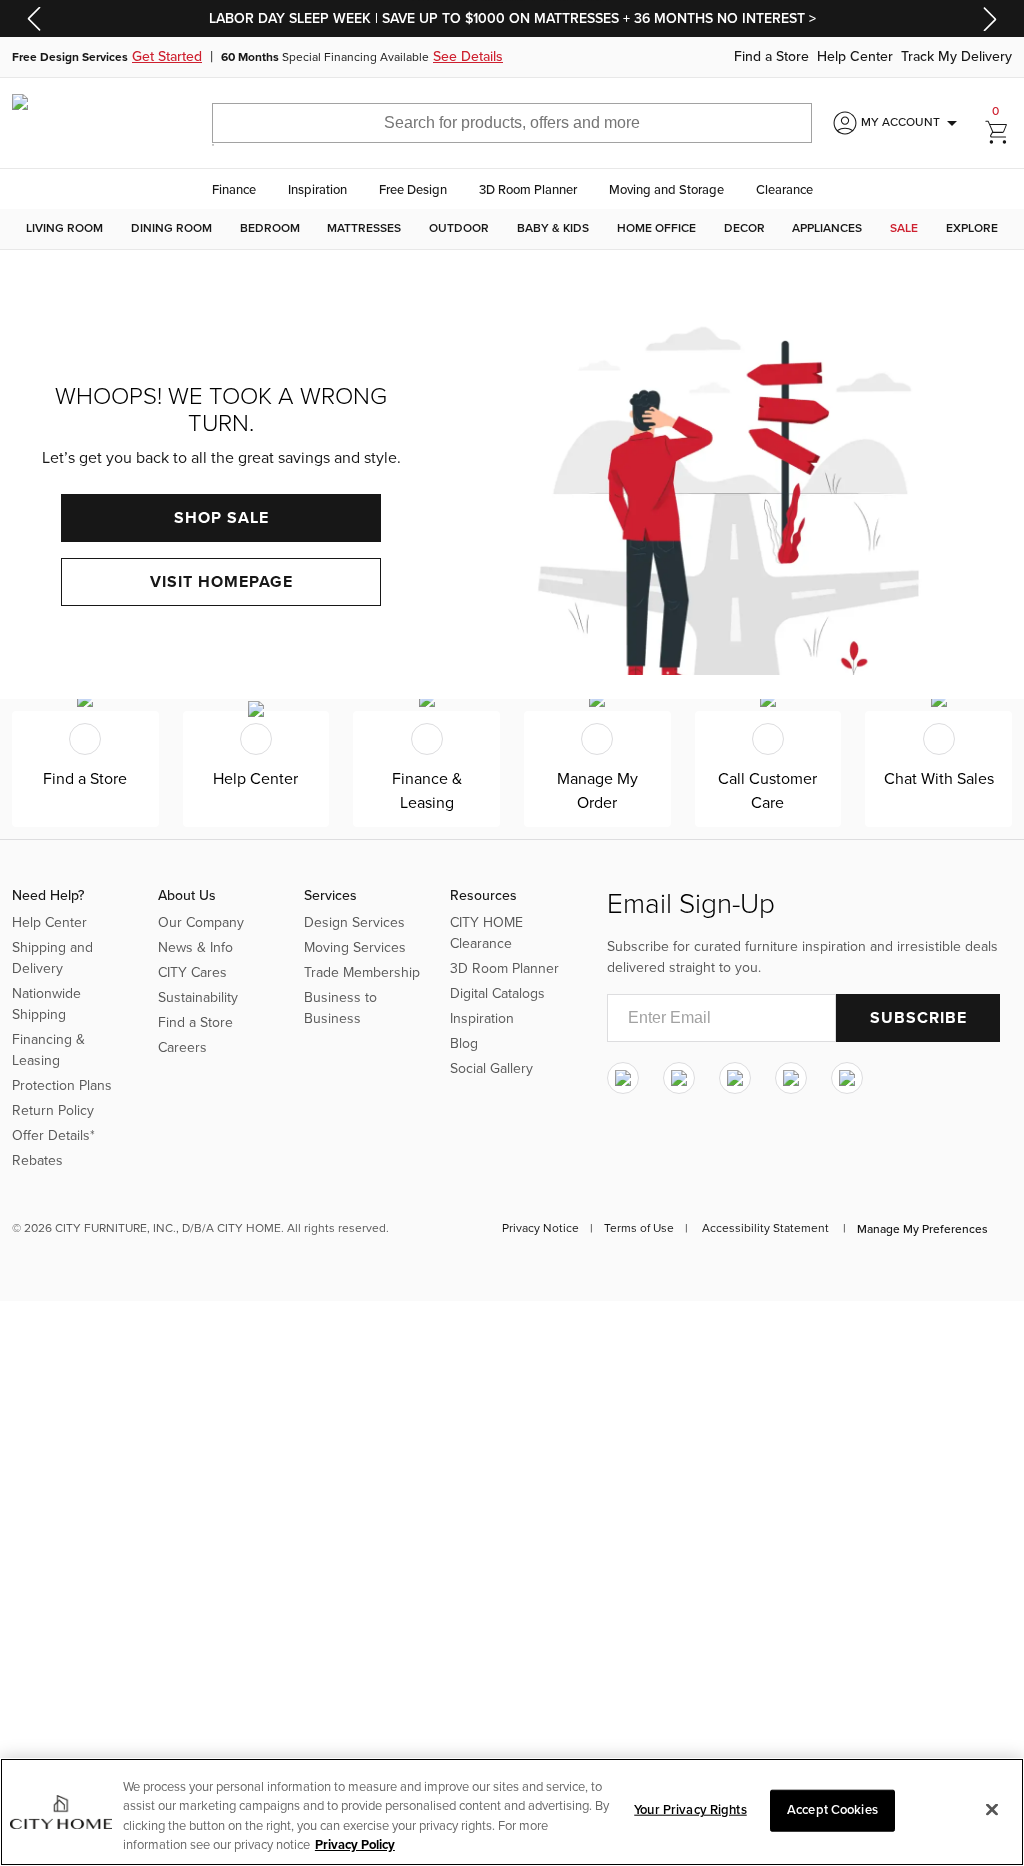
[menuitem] (64, 229)
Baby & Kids (553, 228)
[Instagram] (623, 1078)
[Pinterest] (791, 1078)
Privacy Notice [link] (540, 1228)
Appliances (827, 228)
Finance (234, 190)
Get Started (167, 57)
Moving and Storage (666, 190)
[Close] (992, 1809)
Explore (972, 228)
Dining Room (171, 228)
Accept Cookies (832, 1810)
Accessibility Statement (765, 1228)
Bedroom (270, 228)
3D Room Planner (528, 190)
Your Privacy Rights (690, 1810)
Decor (744, 228)
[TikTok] (847, 1078)
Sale (904, 228)
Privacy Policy (355, 1845)
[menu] (512, 229)
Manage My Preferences (922, 1229)
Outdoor (459, 228)
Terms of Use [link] (639, 1228)
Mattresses (364, 228)
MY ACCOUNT (912, 123)
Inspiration (317, 190)
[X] (735, 1078)
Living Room (64, 228)
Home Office (656, 228)
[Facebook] (679, 1078)
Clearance (784, 190)
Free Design (413, 190)
